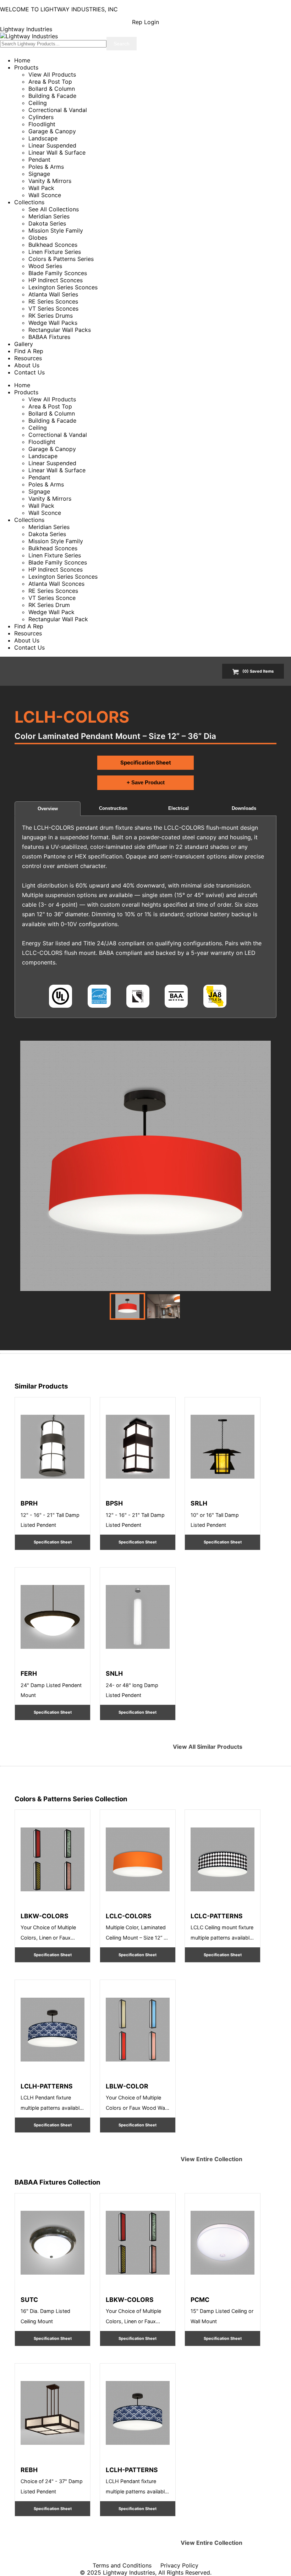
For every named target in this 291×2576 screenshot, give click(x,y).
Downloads (244, 808)
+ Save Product (146, 782)
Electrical (179, 808)
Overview (48, 809)
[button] (145, 1166)
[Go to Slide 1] (127, 1306)
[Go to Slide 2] (164, 1306)
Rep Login (145, 22)
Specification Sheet (146, 763)
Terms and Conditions (122, 2565)
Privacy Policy (179, 2565)
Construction (113, 808)
